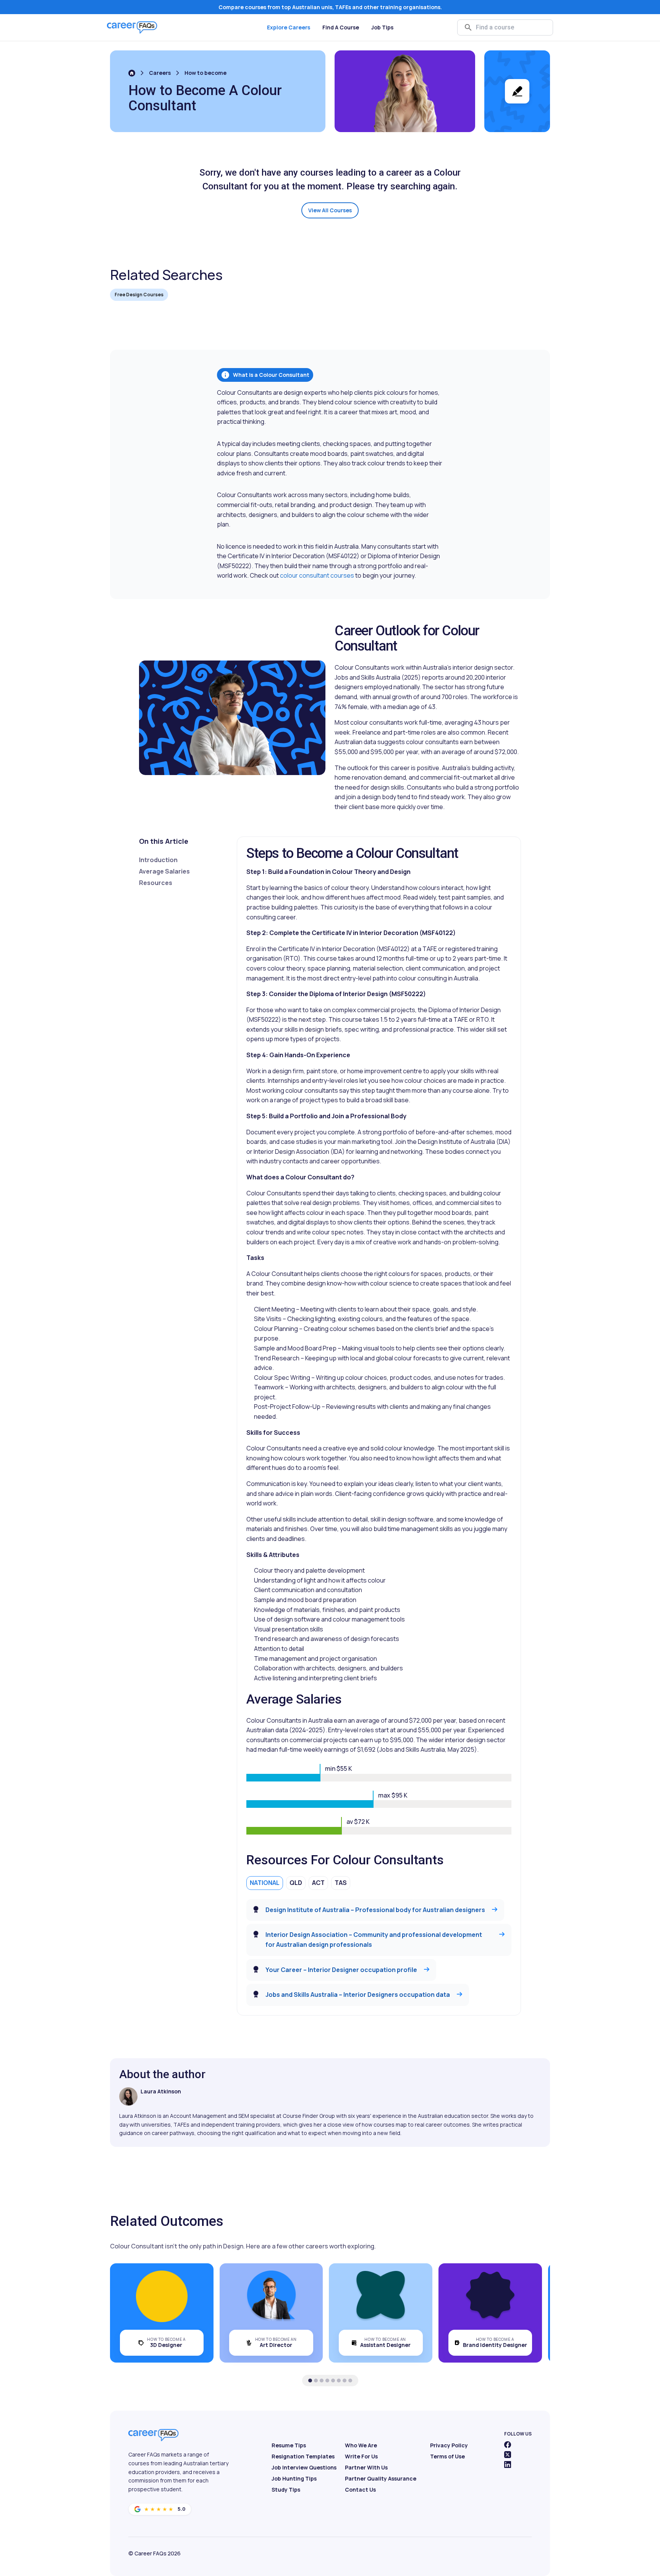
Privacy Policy (449, 2445)
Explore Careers (289, 27)
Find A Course (341, 27)
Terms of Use (447, 2456)
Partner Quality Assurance (381, 2478)
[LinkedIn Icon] (508, 2465)
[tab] (310, 2381)
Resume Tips (289, 2445)
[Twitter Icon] (508, 2455)
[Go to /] (132, 73)
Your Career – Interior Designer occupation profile (341, 1970)
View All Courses (330, 210)
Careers (160, 73)
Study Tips (286, 2490)
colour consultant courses (317, 575)
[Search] (468, 27)
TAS (341, 1883)
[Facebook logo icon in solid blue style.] (508, 2445)
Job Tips (382, 27)
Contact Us (360, 2490)
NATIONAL (265, 1883)
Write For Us (361, 2456)
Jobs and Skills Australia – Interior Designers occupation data (358, 1995)
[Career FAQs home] (132, 27)
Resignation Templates (303, 2456)
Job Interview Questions (304, 2467)
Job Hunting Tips (294, 2478)
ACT (318, 1883)
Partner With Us (366, 2467)
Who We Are (361, 2445)
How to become (205, 73)
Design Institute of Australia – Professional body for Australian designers (375, 1910)
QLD (296, 1883)
